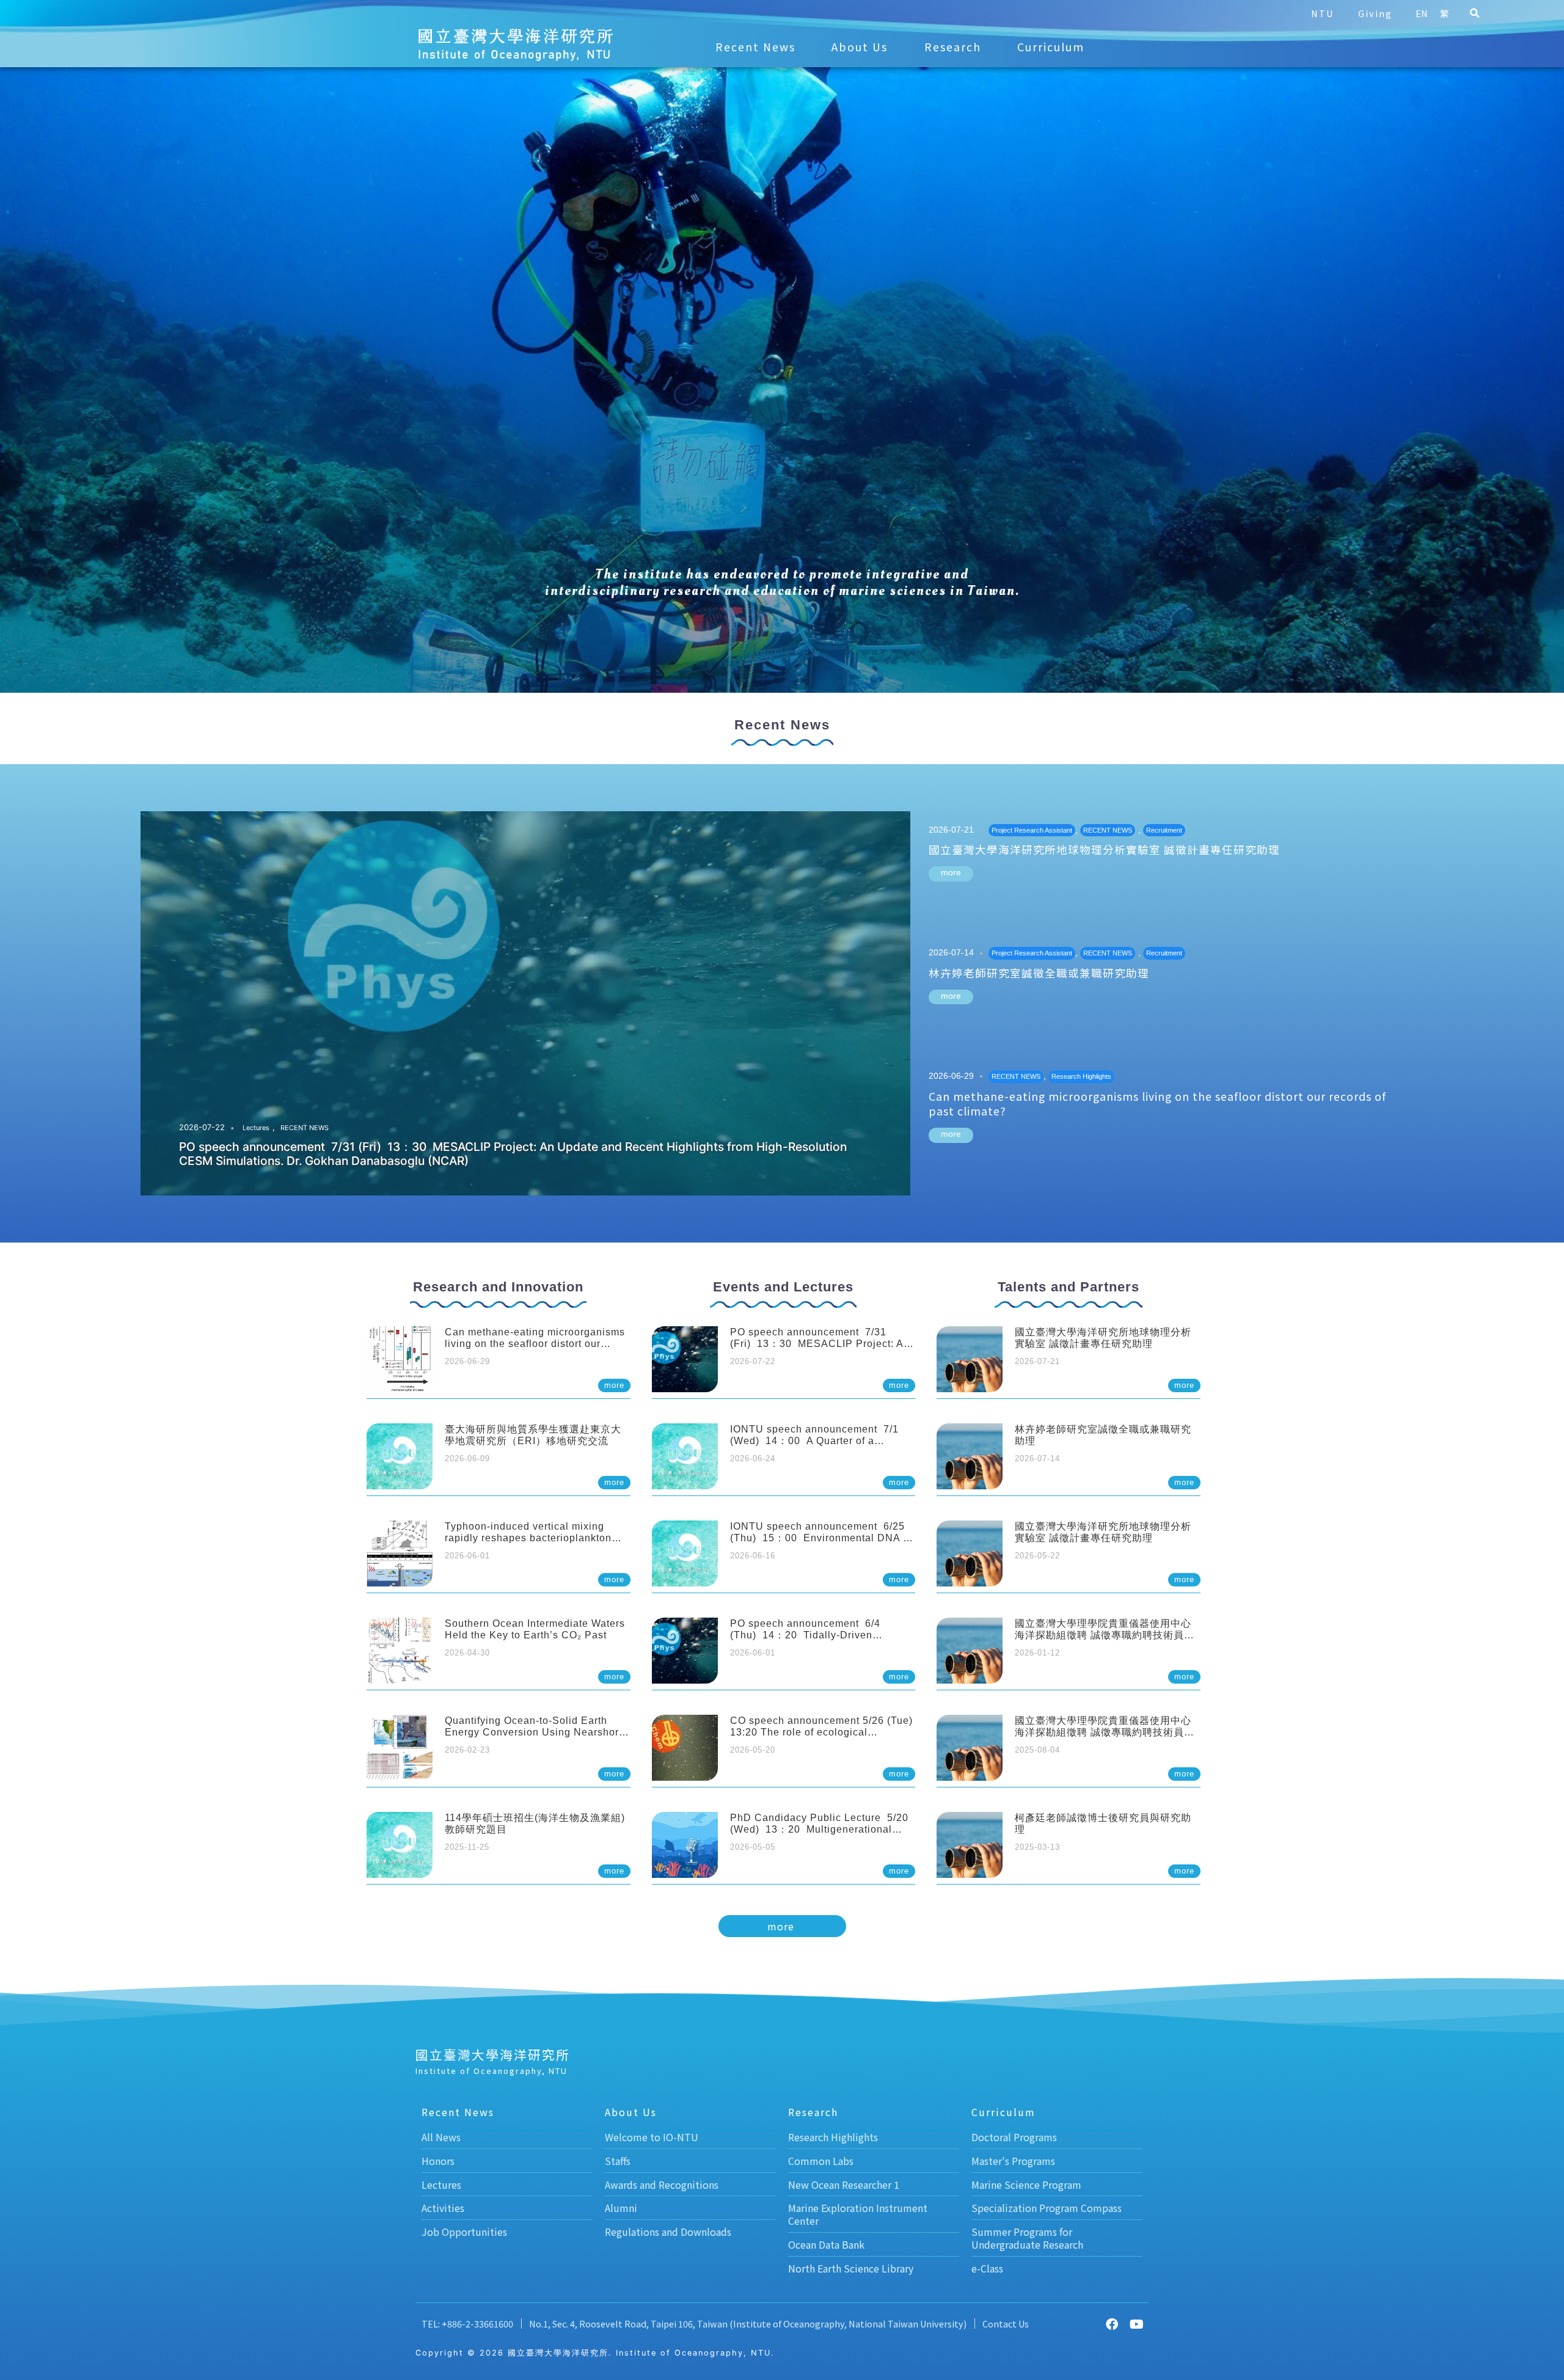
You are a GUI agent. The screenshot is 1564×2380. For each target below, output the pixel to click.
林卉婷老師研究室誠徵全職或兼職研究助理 (1039, 973)
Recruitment (1164, 830)
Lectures (256, 1128)
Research (953, 47)
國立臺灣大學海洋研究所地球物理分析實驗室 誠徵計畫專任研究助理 (1104, 849)
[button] (1474, 13)
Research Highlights (1081, 1076)
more (951, 872)
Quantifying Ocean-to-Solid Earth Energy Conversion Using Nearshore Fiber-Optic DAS (535, 1732)
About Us (860, 47)
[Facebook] (1112, 2324)
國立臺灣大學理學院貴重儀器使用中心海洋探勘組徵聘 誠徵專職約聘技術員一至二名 (1105, 1635)
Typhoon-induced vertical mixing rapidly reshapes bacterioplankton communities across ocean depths (528, 1538)
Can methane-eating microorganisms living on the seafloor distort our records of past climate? (1157, 1104)
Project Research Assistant (1032, 830)
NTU (1322, 13)
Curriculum (1051, 47)
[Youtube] (1136, 2324)
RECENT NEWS (305, 1128)
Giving (1375, 13)
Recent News (755, 47)
